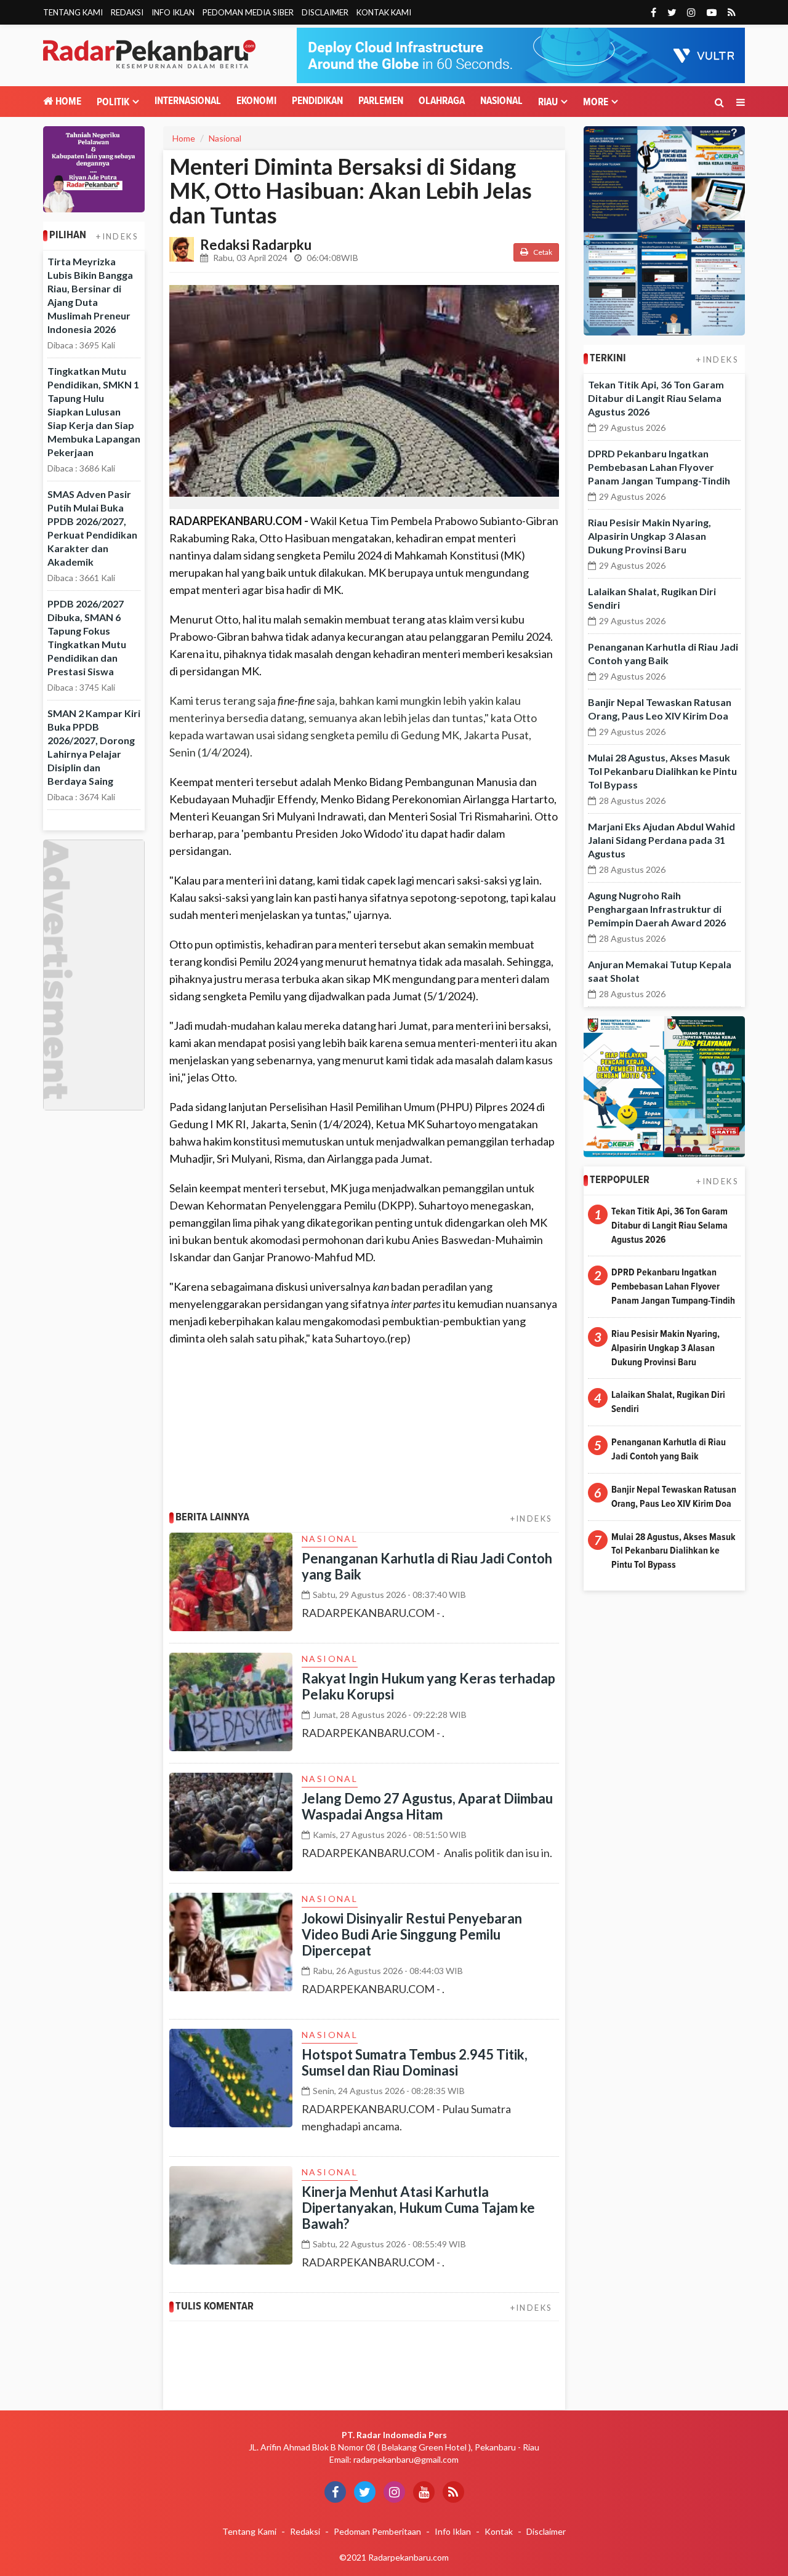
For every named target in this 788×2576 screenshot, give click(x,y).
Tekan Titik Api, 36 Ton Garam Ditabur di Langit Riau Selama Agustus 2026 (656, 398)
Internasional (188, 101)
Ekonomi (256, 101)
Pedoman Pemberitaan (377, 2531)
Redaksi (127, 12)
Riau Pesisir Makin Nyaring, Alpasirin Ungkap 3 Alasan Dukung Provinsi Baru (649, 536)
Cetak (542, 252)
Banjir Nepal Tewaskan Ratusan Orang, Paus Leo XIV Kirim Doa (674, 1497)
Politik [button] (113, 102)
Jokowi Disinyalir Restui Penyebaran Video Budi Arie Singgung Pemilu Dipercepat (412, 1934)
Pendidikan (317, 101)
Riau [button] (548, 102)
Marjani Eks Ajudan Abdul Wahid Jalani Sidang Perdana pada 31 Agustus (661, 840)
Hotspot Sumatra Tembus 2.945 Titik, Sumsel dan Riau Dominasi (415, 2062)
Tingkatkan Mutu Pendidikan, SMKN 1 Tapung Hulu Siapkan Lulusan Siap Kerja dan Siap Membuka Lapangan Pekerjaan (94, 411)
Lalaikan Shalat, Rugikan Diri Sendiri (668, 1402)
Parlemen (381, 101)
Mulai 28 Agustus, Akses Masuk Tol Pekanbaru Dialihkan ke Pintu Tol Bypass (662, 771)
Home (67, 102)
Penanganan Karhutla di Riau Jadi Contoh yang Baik (427, 1566)
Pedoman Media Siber (248, 12)
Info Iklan (173, 12)
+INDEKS (117, 236)
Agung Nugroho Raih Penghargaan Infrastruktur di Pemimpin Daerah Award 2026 (657, 909)
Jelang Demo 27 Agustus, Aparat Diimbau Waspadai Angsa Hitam (427, 1806)
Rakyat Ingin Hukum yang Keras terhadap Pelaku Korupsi (428, 1686)
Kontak (499, 2531)
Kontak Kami (384, 12)
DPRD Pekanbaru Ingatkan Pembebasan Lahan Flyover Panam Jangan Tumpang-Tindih (659, 467)
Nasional (501, 101)
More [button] (596, 102)
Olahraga (442, 101)
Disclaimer (325, 12)
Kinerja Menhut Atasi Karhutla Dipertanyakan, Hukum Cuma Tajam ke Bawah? (418, 2208)
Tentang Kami (73, 12)
